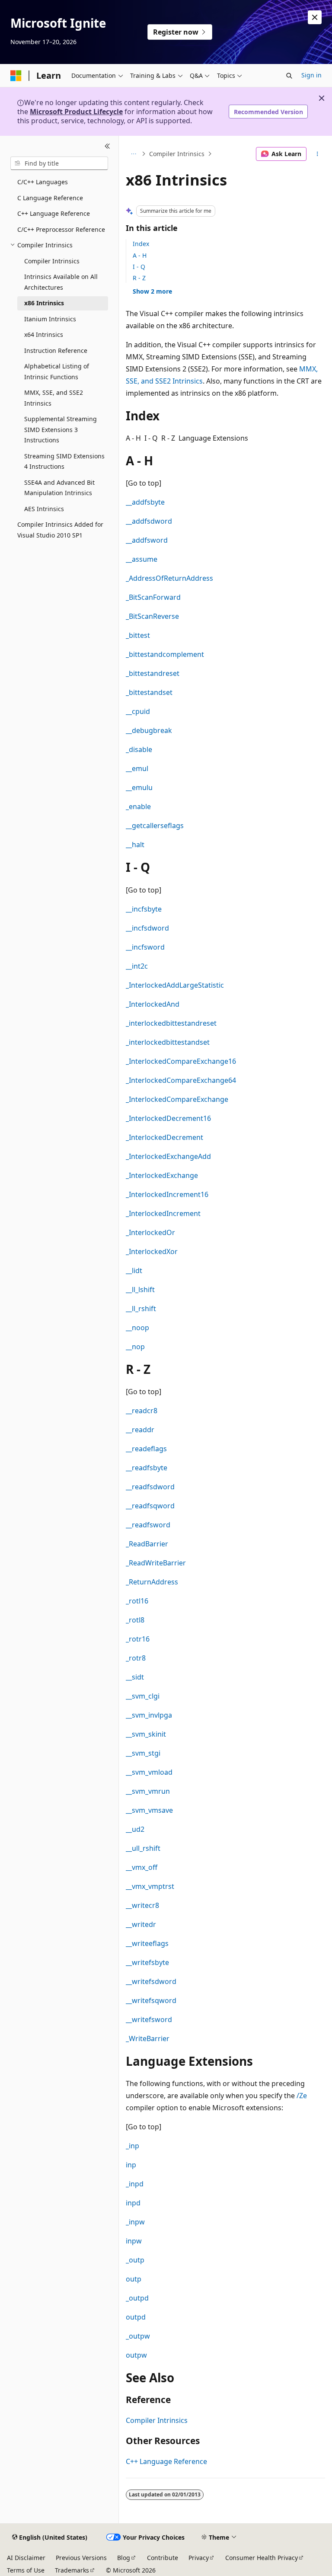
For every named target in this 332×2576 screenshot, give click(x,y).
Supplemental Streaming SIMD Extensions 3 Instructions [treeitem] (61, 429)
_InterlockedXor (152, 1251)
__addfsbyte (145, 502)
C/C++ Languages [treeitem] (43, 182)
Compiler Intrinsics (177, 154)
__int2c (137, 966)
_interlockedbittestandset (168, 1042)
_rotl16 (137, 1601)
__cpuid (138, 711)
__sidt (135, 1677)
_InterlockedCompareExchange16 (181, 1061)
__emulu (139, 787)
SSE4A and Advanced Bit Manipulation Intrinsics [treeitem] (59, 488)
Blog (124, 2558)
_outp (135, 2260)
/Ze (302, 2096)
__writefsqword (151, 2000)
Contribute (163, 2558)
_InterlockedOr (150, 1232)
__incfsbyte (144, 909)
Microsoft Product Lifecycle (76, 112)
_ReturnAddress (152, 1582)
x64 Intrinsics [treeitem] (44, 334)
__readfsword (148, 1525)
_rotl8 (135, 1620)
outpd (136, 2317)
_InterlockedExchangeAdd (168, 1156)
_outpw (138, 2336)
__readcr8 (142, 1411)
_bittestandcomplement (165, 654)
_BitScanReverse (152, 616)
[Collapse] (107, 146)
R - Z (139, 278)
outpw (136, 2355)
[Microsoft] (16, 76)
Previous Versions (81, 2558)
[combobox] (59, 163)
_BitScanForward (153, 597)
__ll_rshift (141, 1309)
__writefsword (149, 2019)
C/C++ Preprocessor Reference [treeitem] (61, 229)
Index (141, 244)
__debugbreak (149, 730)
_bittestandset (149, 692)
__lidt (134, 1270)
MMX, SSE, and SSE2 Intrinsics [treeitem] (54, 398)
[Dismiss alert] (315, 17)
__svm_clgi (143, 1696)
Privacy (199, 2558)
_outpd (137, 2298)
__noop (137, 1328)
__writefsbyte (147, 1962)
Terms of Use (26, 2570)
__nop (135, 1347)
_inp (132, 2146)
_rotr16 (138, 1639)
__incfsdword (147, 928)
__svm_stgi (143, 1753)
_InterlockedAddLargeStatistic (175, 985)
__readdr (140, 1430)
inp (131, 2165)
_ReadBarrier (147, 1544)
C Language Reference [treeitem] (50, 198)
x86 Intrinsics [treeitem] (44, 303)
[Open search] (289, 76)
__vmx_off (142, 1867)
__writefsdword (151, 1981)
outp (134, 2279)
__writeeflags (147, 1943)
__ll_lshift (140, 1290)
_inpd (135, 2184)
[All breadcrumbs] (133, 154)
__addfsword (147, 540)
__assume (142, 559)
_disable (139, 749)
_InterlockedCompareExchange (177, 1099)
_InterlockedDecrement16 (168, 1118)
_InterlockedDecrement (164, 1137)
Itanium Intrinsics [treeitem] (50, 319)
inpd (133, 2203)
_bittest (138, 635)
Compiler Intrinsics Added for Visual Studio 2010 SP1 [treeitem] (60, 530)
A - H (140, 255)
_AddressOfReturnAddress (169, 578)
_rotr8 (136, 1658)
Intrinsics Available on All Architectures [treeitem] (61, 282)
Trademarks (72, 2570)
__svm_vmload (149, 1772)
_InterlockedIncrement (163, 1213)
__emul (137, 768)
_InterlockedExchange (162, 1175)
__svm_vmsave (149, 1810)
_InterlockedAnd (153, 1004)
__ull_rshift (143, 1848)
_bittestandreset (153, 673)
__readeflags (146, 1449)
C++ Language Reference (166, 2461)
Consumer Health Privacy (262, 2558)
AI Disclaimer (26, 2558)
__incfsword (145, 947)
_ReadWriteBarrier (156, 1563)
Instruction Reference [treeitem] (56, 350)
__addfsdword (149, 521)
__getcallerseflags (155, 826)
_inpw (135, 2222)
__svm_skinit (146, 1734)
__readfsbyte (147, 1468)
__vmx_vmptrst (150, 1886)
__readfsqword (150, 1506)
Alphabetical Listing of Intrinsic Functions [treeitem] (57, 371)
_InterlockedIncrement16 (167, 1194)
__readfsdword (150, 1487)
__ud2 (135, 1829)
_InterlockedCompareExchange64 (181, 1080)
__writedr (141, 1924)
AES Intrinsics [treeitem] (44, 509)
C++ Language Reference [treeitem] (54, 213)
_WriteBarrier (148, 2038)
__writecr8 (142, 1905)
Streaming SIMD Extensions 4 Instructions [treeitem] (64, 461)
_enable (138, 806)
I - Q (139, 267)
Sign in (311, 75)
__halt (135, 845)
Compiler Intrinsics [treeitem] (52, 261)
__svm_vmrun (148, 1791)
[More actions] (318, 154)
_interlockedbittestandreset (171, 1023)
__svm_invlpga (149, 1715)
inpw (134, 2241)
